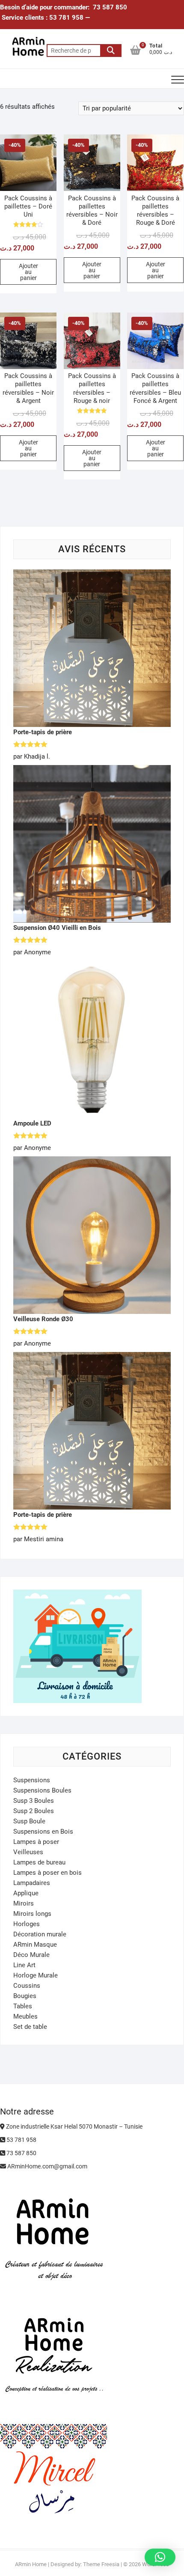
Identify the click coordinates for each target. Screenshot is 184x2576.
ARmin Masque (35, 1945)
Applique (26, 1893)
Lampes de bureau (39, 1862)
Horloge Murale (36, 1975)
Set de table (30, 2027)
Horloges (27, 1924)
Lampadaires (32, 1883)
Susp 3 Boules (34, 1801)
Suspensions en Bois (43, 1831)
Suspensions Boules (42, 1790)
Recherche (111, 51)
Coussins (27, 1986)
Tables (23, 2006)
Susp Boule (29, 1821)
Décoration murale (40, 1934)
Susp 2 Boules (34, 1811)
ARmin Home (31, 2564)
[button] (160, 2557)
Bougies (25, 1996)
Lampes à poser (36, 1842)
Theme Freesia (101, 2564)
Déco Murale (31, 1955)
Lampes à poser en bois (47, 1873)
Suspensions (32, 1780)
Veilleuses (28, 1852)
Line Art (24, 1965)
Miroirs (24, 1903)
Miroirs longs (32, 1914)
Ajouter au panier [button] (28, 272)
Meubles (25, 2016)
